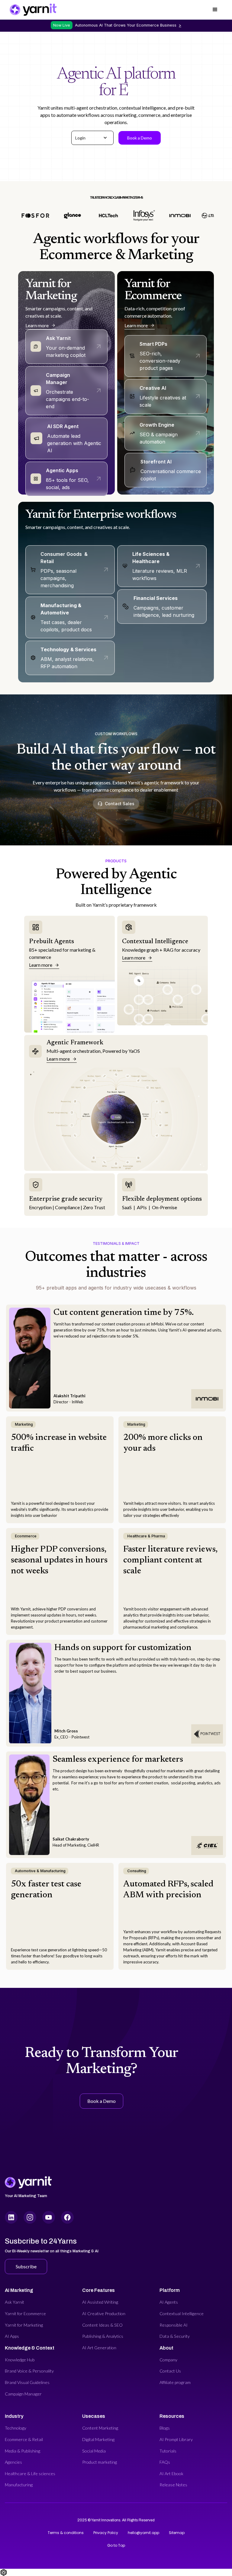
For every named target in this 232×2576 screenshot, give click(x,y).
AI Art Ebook (171, 2473)
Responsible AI (174, 2325)
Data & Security (175, 2336)
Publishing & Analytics (103, 2336)
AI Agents (169, 2302)
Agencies (13, 2462)
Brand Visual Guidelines (27, 2382)
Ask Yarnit (14, 2302)
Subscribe (26, 2266)
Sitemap (177, 2533)
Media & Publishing (23, 2451)
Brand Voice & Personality (29, 2371)
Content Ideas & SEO (102, 2325)
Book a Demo (140, 138)
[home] (33, 10)
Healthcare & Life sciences (30, 2473)
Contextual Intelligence (182, 2313)
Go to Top (116, 2545)
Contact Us (170, 2371)
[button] (92, 138)
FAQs (165, 2462)
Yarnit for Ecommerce (25, 2313)
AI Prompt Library (176, 2439)
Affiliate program (175, 2382)
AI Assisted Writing (100, 2302)
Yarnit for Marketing (24, 2325)
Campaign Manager (23, 2394)
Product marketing (100, 2462)
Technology (16, 2428)
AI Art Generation (99, 2348)
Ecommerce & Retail (24, 2439)
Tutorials (168, 2451)
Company (168, 2360)
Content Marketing (100, 2428)
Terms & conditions (66, 2533)
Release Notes (173, 2485)
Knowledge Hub (20, 2360)
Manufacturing (19, 2485)
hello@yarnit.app (143, 2533)
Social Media (94, 2451)
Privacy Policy (106, 2533)
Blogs (165, 2428)
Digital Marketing (98, 2439)
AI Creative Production (104, 2313)
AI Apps (12, 2336)
